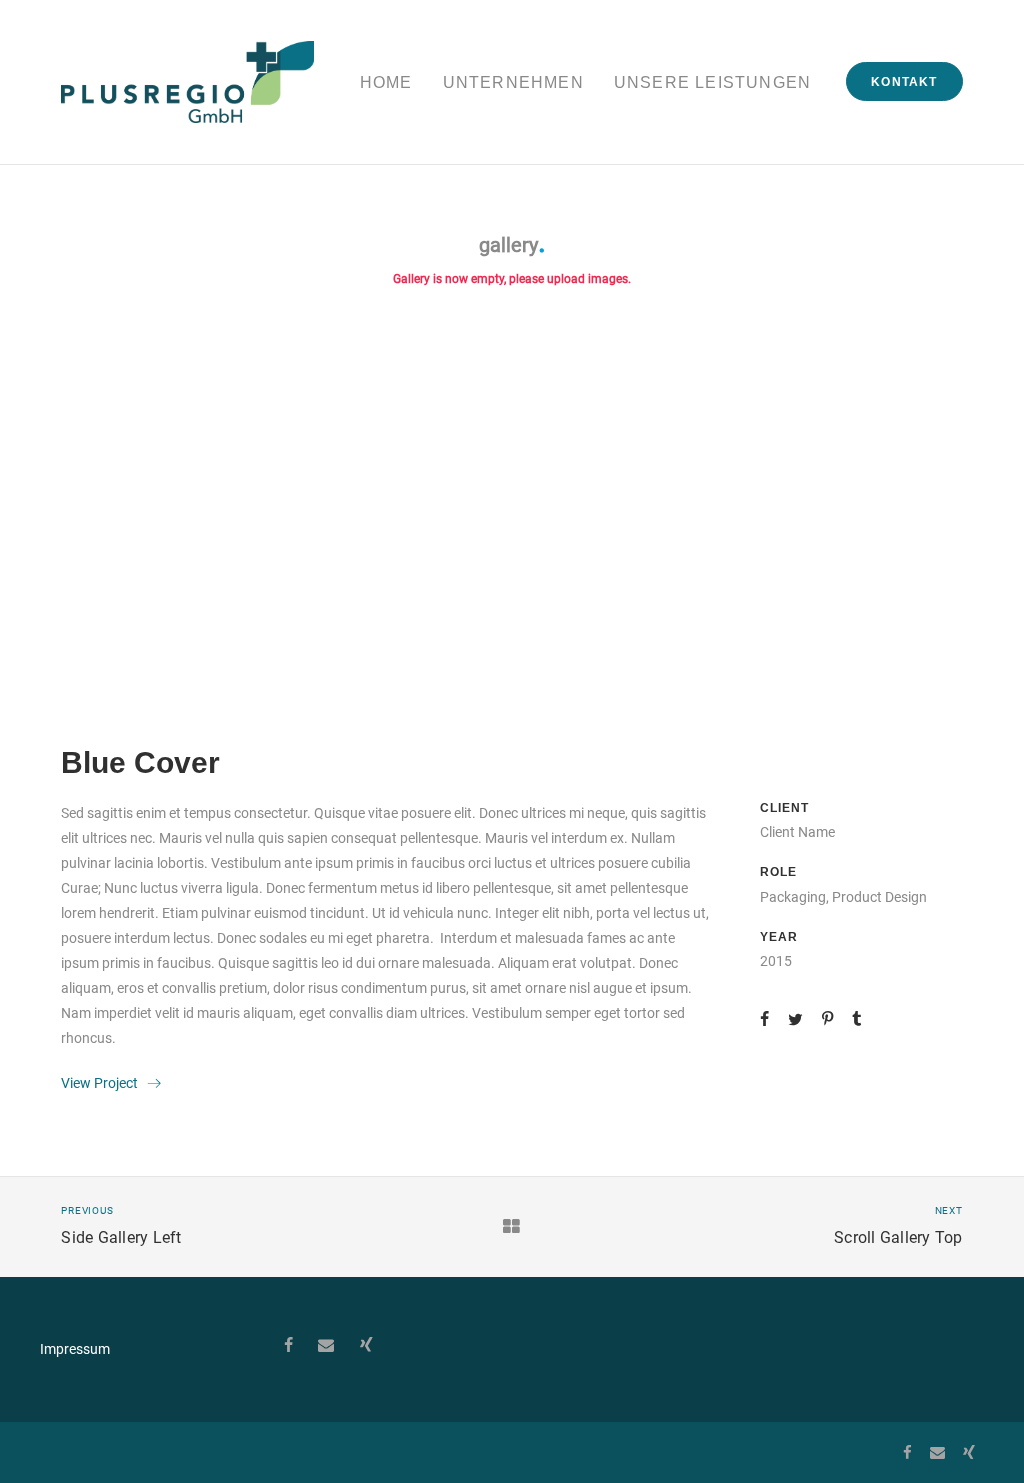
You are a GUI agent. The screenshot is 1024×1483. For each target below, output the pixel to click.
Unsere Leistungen (712, 82)
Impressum (75, 1349)
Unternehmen (513, 82)
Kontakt (904, 82)
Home (386, 82)
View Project (104, 1083)
